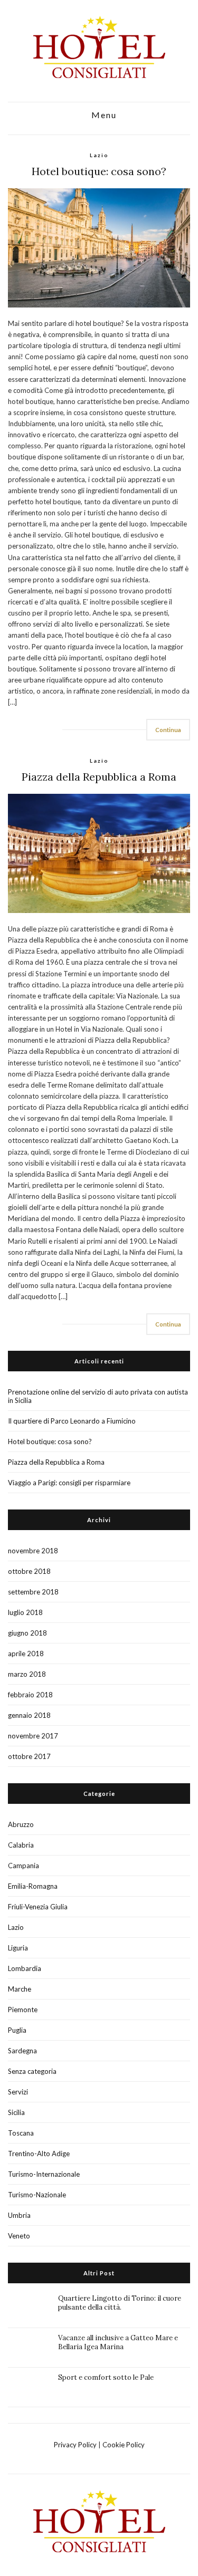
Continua (168, 730)
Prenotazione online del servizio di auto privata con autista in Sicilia (98, 1396)
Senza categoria (32, 2071)
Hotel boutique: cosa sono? (99, 171)
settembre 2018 (33, 1592)
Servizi (18, 2092)
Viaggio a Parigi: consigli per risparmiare (69, 1483)
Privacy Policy (75, 2445)
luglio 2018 (25, 1612)
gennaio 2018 (29, 1715)
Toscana (21, 2133)
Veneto (19, 2236)
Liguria (18, 1948)
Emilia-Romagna (33, 1886)
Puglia (17, 2030)
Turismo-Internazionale (44, 2174)
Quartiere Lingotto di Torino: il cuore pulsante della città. (120, 2303)
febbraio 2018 (30, 1695)
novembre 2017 (33, 1736)
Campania (23, 1866)
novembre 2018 (33, 1551)
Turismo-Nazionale (37, 2195)
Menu (103, 115)
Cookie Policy (124, 2445)
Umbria (19, 2215)
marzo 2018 (27, 1674)
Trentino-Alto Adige (39, 2154)
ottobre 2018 (29, 1571)
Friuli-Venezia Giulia (38, 1907)
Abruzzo (21, 1824)
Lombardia (25, 1968)
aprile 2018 (26, 1654)
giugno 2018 (27, 1633)
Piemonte (23, 2010)
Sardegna (22, 2051)
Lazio (99, 155)
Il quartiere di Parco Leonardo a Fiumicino (72, 1421)
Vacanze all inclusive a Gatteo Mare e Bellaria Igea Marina (118, 2342)
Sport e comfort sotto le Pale (106, 2377)
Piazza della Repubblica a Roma (99, 777)
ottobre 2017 (29, 1756)
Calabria (21, 1845)
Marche (20, 1989)
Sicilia (16, 2112)
